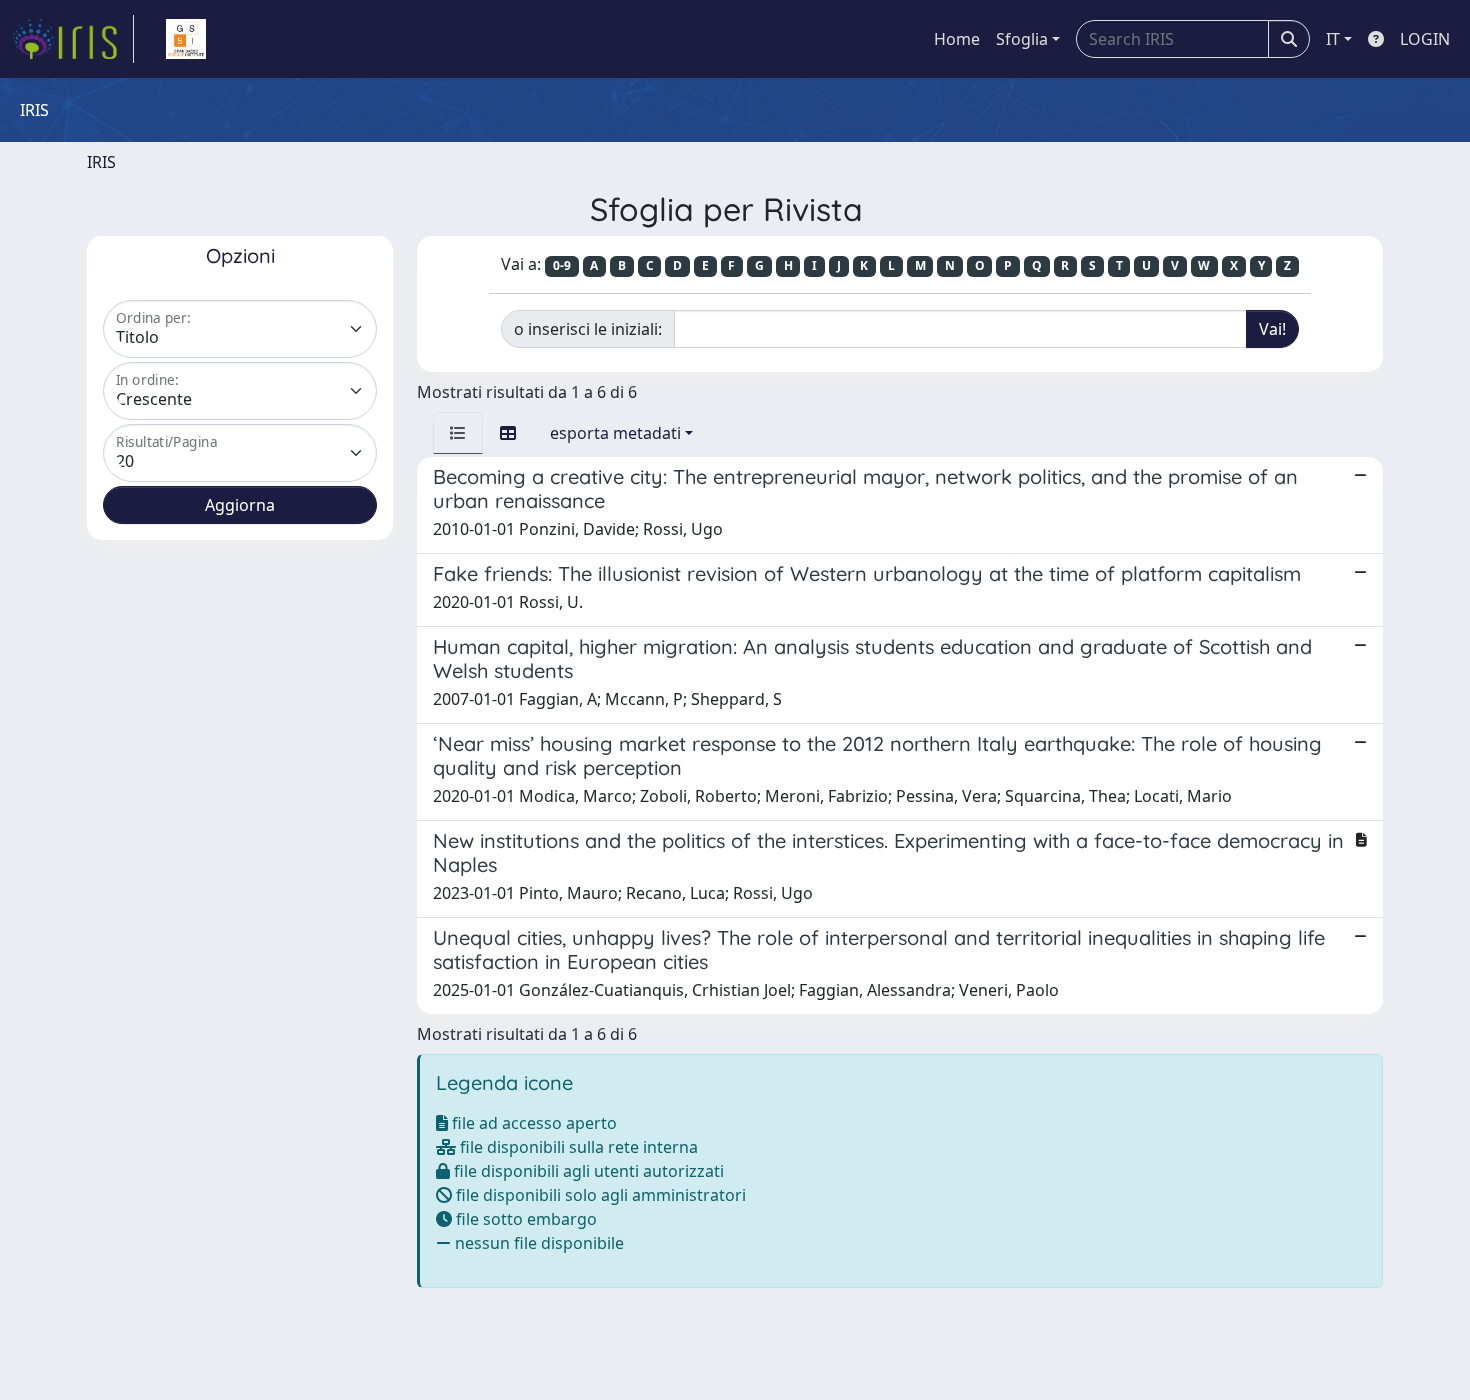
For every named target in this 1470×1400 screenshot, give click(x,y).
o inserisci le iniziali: (588, 329)
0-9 (562, 265)
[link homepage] (73, 39)
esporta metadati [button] (615, 433)
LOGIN (1425, 39)
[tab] (458, 433)
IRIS (101, 162)
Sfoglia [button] (1022, 39)
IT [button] (1333, 39)
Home (957, 39)
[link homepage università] (186, 39)
